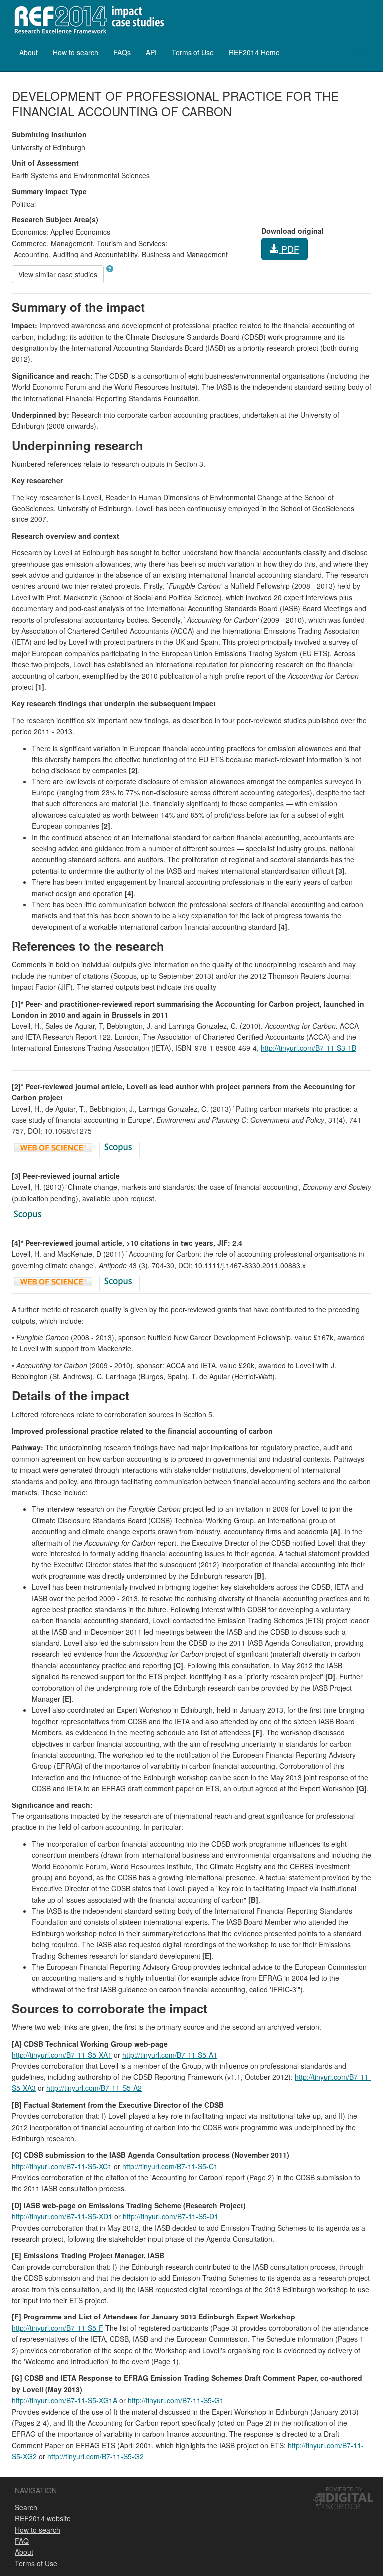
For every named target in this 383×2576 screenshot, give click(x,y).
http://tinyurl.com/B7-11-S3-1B (308, 1048)
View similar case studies (58, 274)
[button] (110, 269)
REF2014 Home (254, 52)
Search (26, 2507)
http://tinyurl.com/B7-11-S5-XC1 (62, 2166)
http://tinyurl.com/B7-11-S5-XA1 (62, 2055)
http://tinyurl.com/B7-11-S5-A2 (94, 2088)
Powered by (344, 2489)
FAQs (122, 52)
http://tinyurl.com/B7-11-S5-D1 (171, 2216)
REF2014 (87, 20)
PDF (289, 249)
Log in (361, 48)
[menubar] (150, 52)
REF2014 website (43, 2518)
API (151, 52)
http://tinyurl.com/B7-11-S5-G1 (176, 2400)
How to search (76, 52)
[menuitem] (29, 52)
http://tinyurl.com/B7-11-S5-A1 (170, 2055)
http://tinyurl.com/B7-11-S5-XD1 (62, 2216)
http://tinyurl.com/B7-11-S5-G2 (96, 2456)
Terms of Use (193, 52)
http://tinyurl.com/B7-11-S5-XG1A (65, 2400)
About (29, 52)
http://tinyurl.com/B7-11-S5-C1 (170, 2166)
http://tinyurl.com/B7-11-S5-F (58, 2328)
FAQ (22, 2541)
